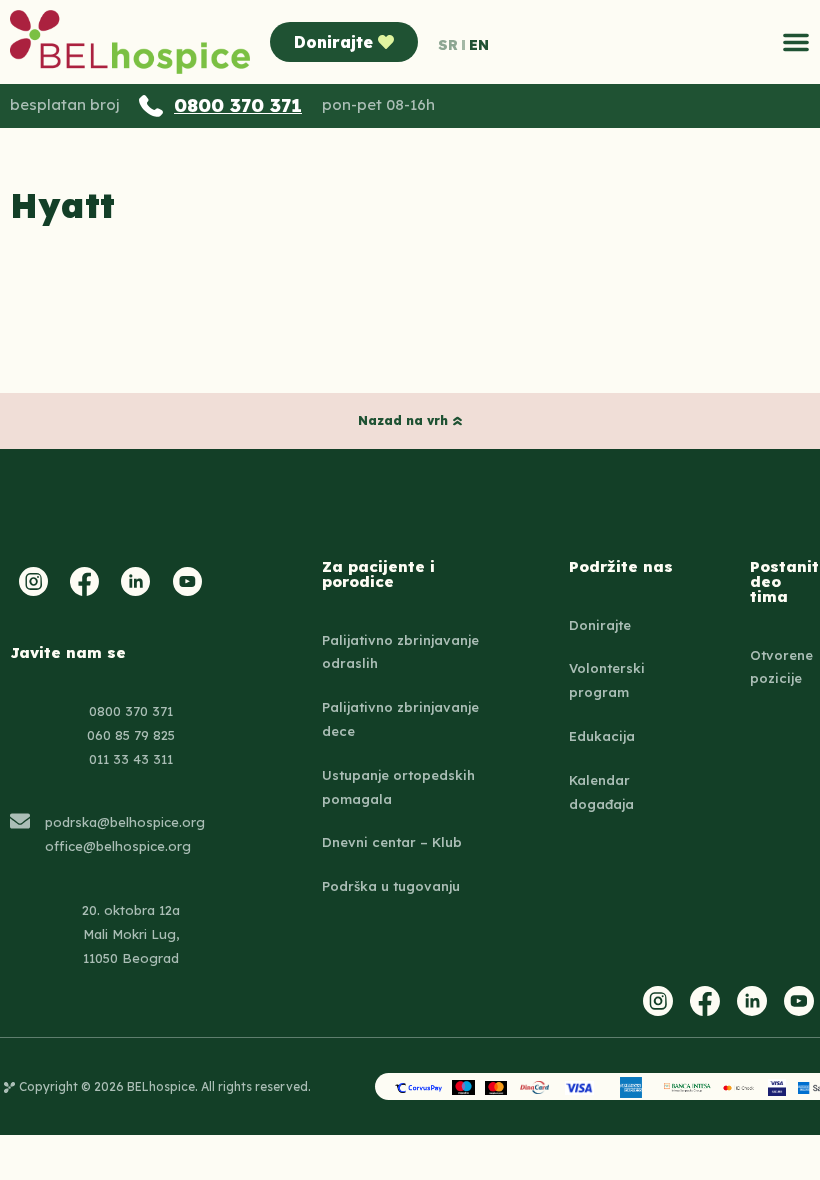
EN (479, 45)
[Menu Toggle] (796, 42)
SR (448, 45)
